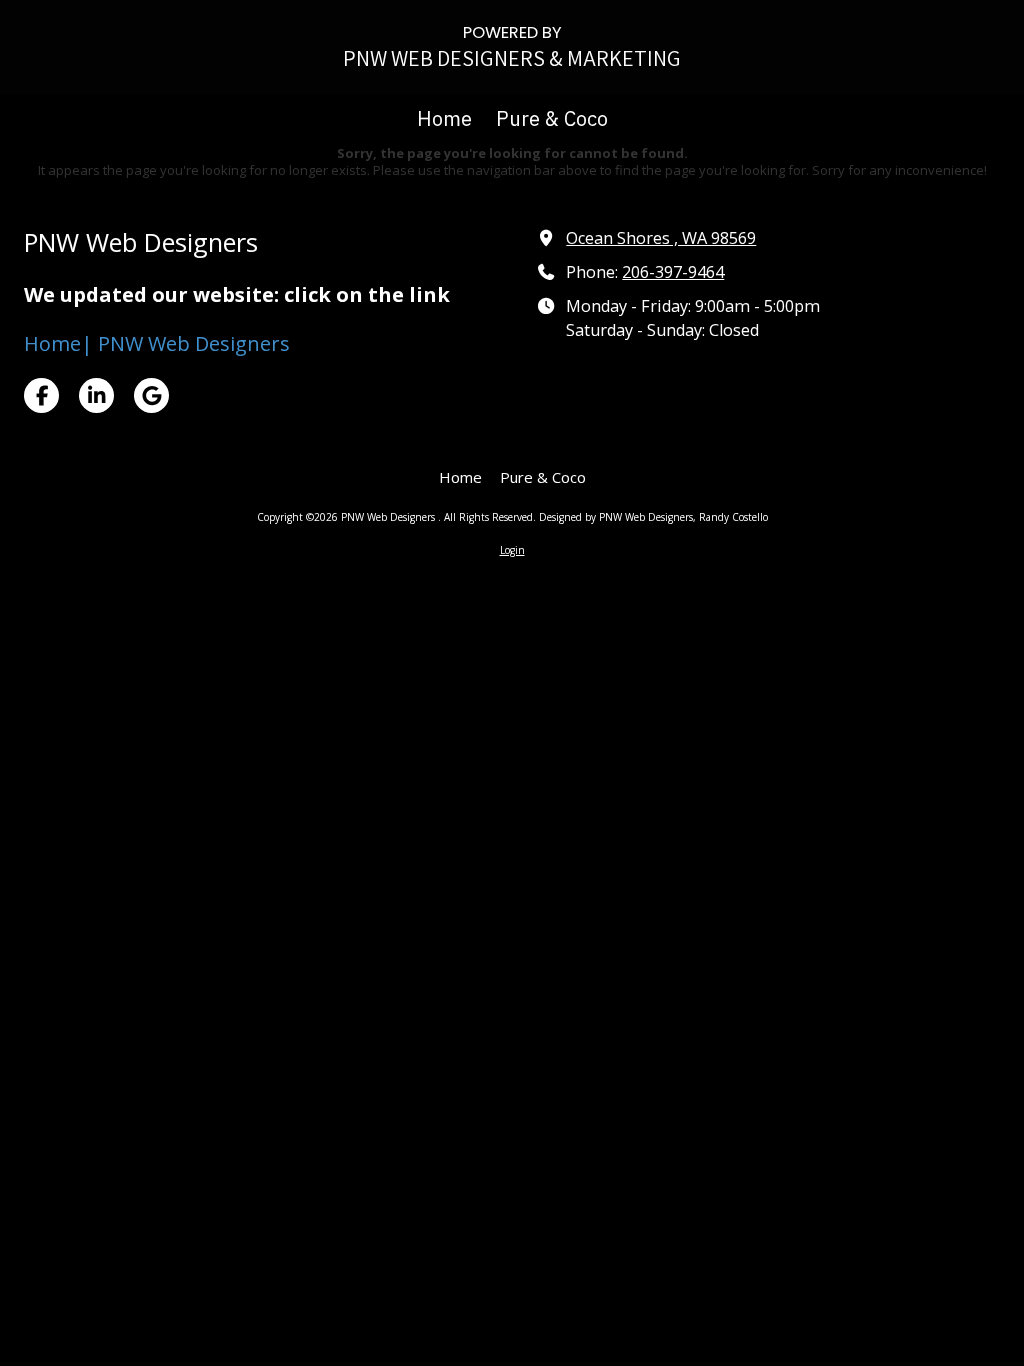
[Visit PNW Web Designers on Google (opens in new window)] (151, 395)
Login (512, 550)
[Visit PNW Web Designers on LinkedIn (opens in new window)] (96, 395)
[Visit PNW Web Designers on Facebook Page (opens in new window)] (41, 395)
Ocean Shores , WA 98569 (661, 238)
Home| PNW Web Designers (157, 343)
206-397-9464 (673, 272)
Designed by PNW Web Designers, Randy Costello (653, 517)
